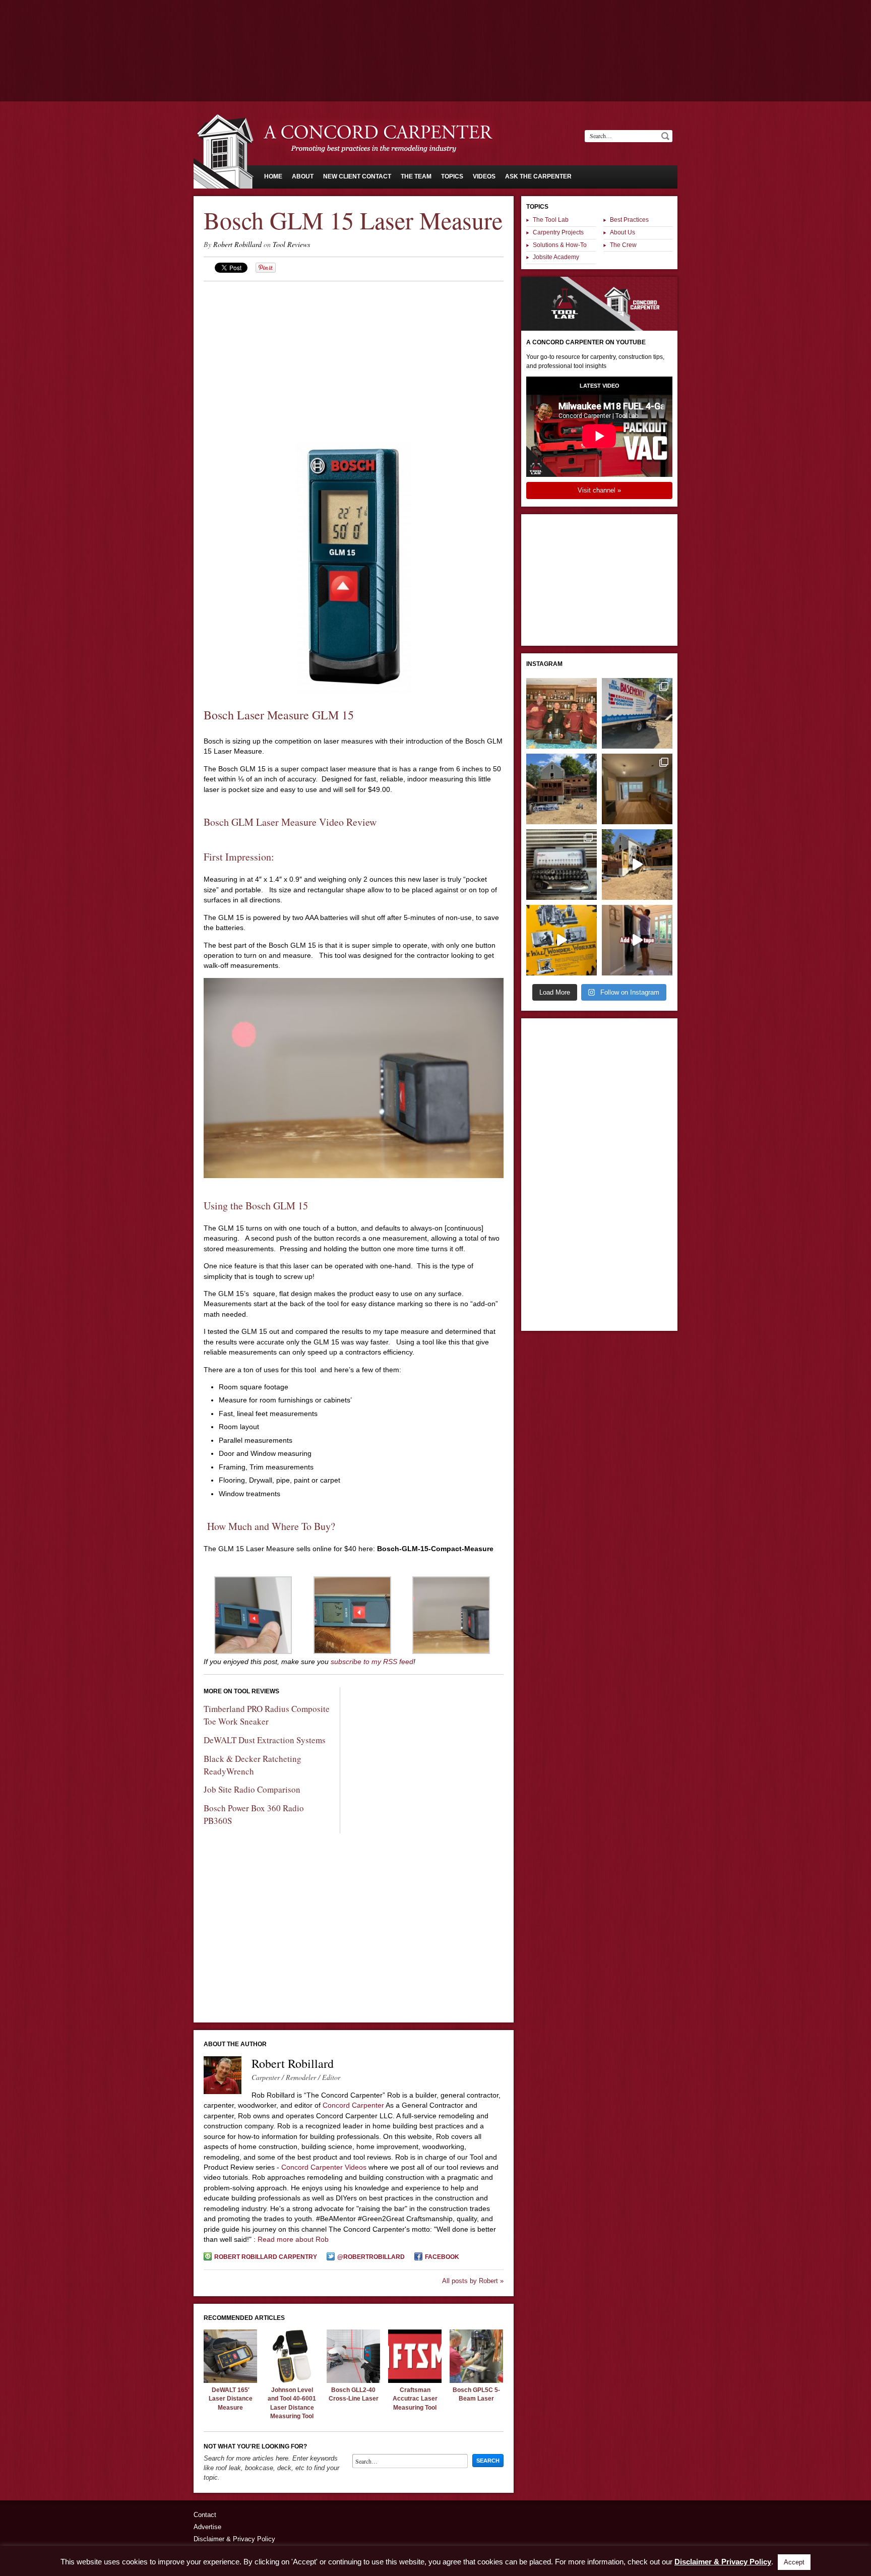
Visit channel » (599, 490)
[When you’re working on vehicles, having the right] (562, 865)
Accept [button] (794, 2562)
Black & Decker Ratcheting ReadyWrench (253, 1765)
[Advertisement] (435, 28)
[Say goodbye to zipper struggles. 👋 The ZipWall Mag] (637, 940)
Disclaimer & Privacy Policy (234, 2539)
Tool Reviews (291, 244)
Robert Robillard (237, 244)
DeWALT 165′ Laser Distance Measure (231, 2399)
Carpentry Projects (558, 232)
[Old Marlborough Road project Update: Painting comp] (637, 789)
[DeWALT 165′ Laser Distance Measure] (230, 2380)
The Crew (623, 245)
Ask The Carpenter (538, 176)
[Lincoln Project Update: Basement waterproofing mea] (637, 713)
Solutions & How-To (560, 245)
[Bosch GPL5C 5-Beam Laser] (476, 2380)
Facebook (442, 2257)
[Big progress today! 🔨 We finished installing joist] (637, 865)
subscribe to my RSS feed (372, 1662)
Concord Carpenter (353, 2105)
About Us (623, 232)
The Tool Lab (551, 220)
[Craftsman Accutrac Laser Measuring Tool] (415, 2380)
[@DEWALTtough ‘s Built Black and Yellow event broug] (562, 940)
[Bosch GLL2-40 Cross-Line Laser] (353, 2380)
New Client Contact (357, 176)
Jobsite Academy (556, 257)
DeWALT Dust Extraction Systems (265, 1740)
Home (273, 176)
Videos (484, 176)
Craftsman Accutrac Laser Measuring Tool (415, 2399)
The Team (416, 176)
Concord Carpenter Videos (324, 2167)
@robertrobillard (371, 2257)
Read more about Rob (293, 2239)
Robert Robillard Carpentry (266, 2257)
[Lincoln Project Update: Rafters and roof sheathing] (562, 789)
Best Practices (629, 220)
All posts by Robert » (473, 2281)
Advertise (207, 2527)
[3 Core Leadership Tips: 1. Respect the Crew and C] (562, 713)
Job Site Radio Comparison (252, 1789)
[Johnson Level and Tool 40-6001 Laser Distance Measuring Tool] (292, 2380)
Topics (452, 176)
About (303, 176)
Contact (205, 2515)
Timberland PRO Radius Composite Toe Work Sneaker (267, 1715)
